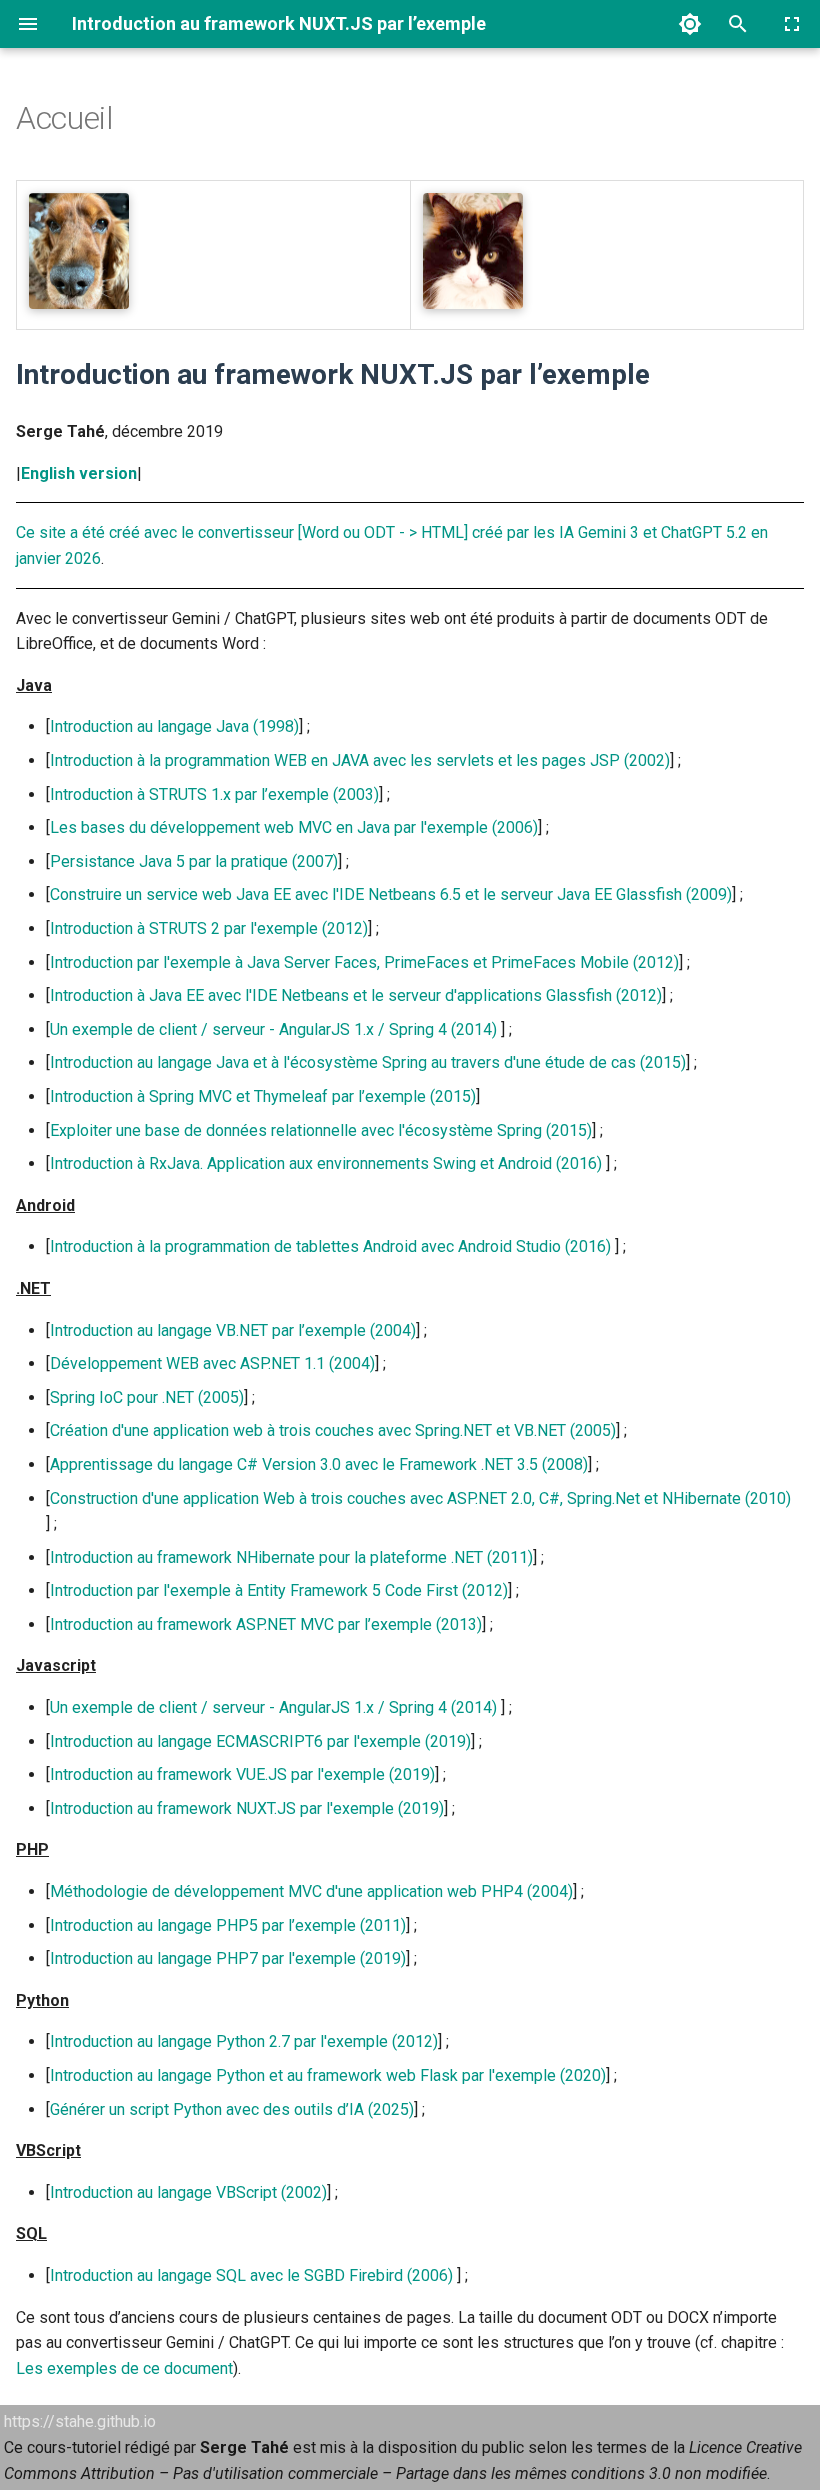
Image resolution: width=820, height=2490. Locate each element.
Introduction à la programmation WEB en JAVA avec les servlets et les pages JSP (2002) (360, 760)
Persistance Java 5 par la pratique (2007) (194, 861)
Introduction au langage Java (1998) (174, 726)
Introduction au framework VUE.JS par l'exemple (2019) (242, 1774)
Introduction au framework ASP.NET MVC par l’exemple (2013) (266, 1624)
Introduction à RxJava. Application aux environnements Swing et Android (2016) (326, 1163)
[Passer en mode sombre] (690, 24)
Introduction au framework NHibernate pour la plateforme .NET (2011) (291, 1557)
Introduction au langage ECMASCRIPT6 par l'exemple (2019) (260, 1741)
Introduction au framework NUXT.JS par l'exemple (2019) (247, 1808)
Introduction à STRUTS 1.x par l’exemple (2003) (214, 794)
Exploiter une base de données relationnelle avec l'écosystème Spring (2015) (321, 1130)
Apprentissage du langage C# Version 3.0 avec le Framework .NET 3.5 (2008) (319, 1464)
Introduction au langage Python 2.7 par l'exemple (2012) (244, 2041)
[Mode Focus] (792, 24)
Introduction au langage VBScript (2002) (188, 2192)
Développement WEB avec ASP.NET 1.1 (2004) (212, 1363)
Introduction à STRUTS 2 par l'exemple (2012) (209, 928)
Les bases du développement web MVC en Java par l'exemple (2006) (294, 827)
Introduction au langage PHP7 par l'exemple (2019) (228, 1958)
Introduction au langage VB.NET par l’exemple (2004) (233, 1330)
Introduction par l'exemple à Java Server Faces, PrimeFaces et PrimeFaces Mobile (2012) (364, 962)
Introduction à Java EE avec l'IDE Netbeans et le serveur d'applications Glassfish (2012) (356, 995)
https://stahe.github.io (80, 2421)
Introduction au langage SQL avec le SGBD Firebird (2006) (251, 2275)
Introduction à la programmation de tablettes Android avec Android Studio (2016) (330, 1246)
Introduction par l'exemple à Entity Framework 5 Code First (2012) (279, 1590)
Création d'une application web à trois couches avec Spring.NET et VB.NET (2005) (333, 1430)
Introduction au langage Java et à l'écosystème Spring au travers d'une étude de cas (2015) (368, 1062)
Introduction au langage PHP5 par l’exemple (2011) (228, 1925)
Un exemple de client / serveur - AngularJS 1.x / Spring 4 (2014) (273, 1029)
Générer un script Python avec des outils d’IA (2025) (232, 2109)
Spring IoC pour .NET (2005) (147, 1397)
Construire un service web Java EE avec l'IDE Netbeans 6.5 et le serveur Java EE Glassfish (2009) (391, 894)
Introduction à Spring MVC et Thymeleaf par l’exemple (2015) (263, 1096)
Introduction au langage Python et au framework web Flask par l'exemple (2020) (328, 2075)
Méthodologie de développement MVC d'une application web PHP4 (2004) (311, 1891)
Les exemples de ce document (124, 2368)
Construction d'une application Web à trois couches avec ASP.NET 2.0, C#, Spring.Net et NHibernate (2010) (420, 1498)
